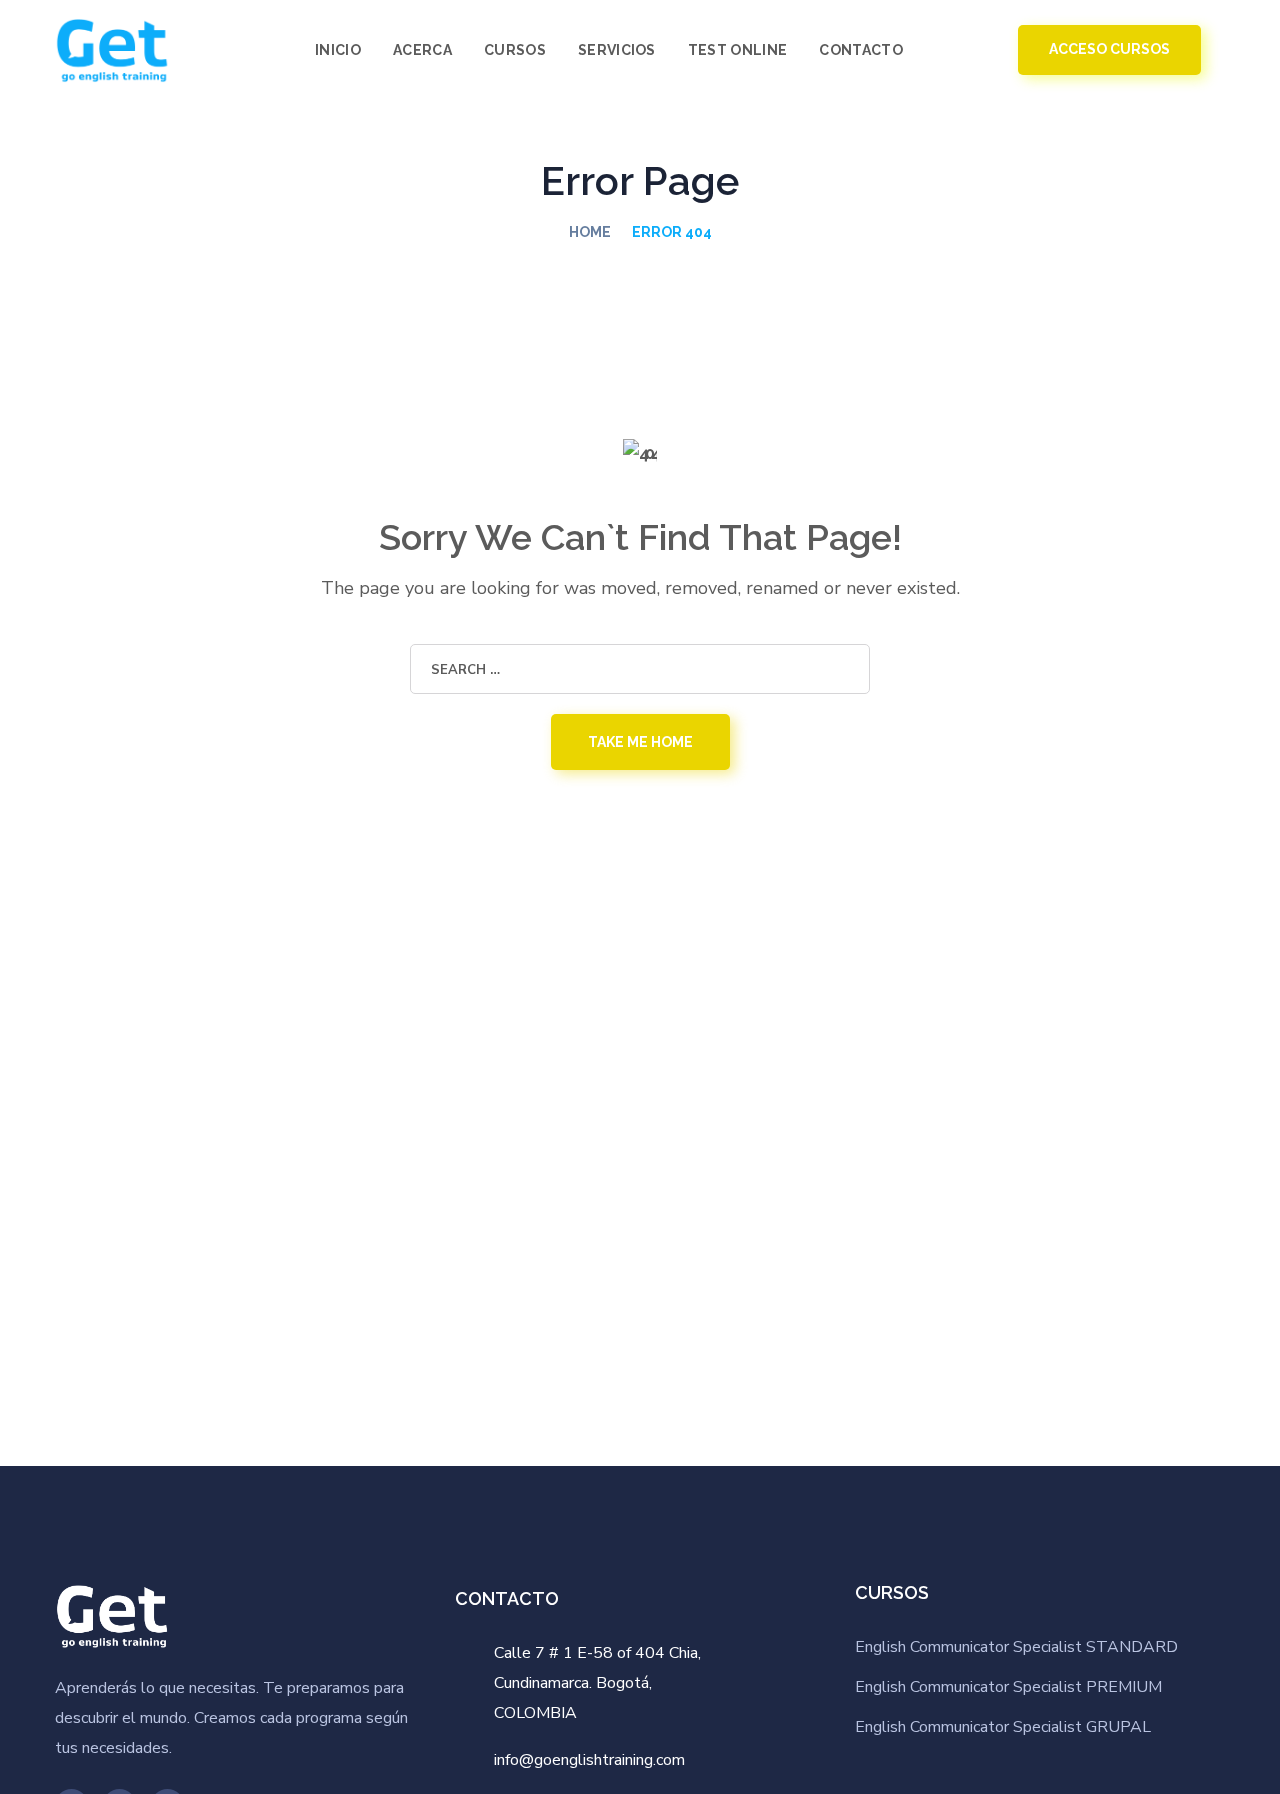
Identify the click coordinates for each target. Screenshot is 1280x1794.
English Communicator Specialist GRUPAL (1003, 1727)
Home (590, 232)
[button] (951, 50)
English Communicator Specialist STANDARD (1016, 1647)
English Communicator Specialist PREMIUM (1008, 1687)
